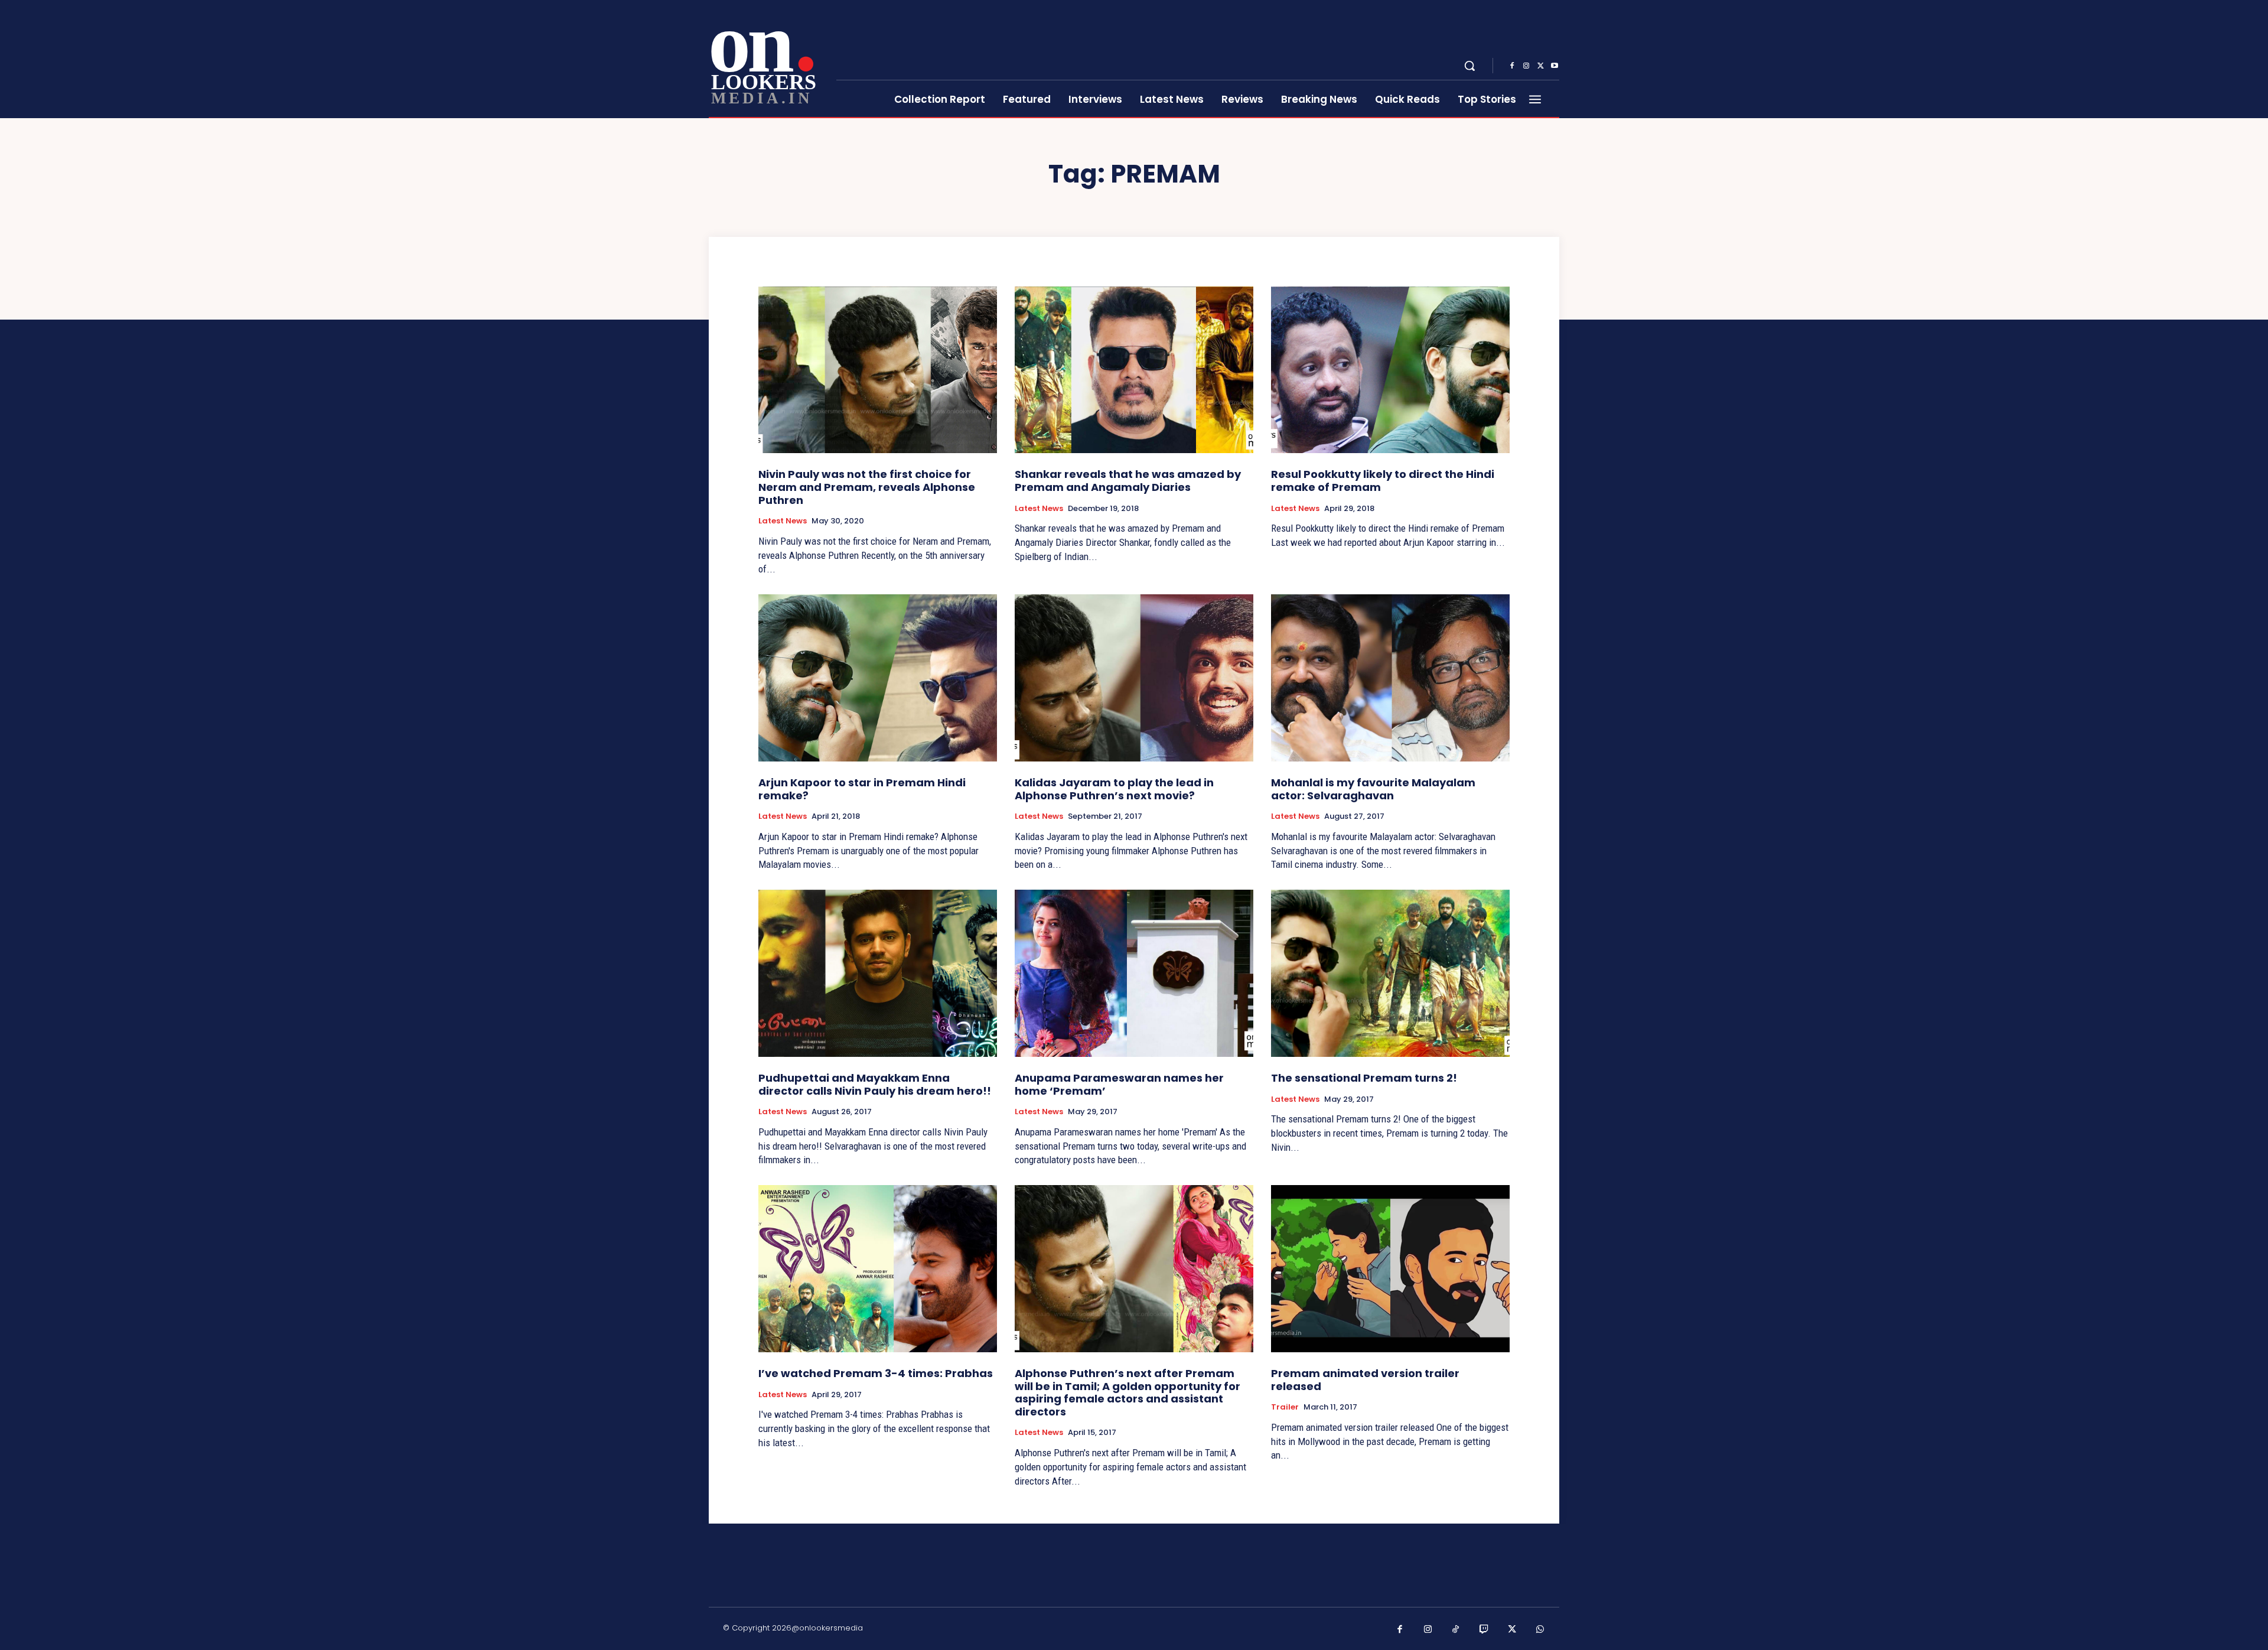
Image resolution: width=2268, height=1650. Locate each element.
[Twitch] (1484, 1630)
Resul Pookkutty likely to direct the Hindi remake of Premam (1383, 481)
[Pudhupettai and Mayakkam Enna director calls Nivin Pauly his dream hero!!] (878, 973)
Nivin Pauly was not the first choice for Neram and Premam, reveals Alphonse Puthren (867, 487)
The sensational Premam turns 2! (1364, 1078)
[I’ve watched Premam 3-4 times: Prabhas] (878, 1269)
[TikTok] (1456, 1630)
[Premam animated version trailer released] (1390, 1269)
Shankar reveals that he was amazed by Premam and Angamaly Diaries (1128, 481)
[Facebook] (1512, 66)
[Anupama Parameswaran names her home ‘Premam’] (1134, 973)
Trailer (1285, 1407)
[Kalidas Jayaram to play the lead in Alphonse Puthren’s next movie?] (1134, 678)
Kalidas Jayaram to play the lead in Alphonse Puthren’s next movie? (1114, 789)
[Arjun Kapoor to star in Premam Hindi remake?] (878, 678)
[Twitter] (1540, 66)
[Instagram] (1526, 66)
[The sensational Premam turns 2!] (1390, 973)
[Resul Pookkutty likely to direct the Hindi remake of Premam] (1390, 370)
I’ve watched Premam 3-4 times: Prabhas (876, 1373)
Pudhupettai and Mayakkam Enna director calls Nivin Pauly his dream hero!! (875, 1084)
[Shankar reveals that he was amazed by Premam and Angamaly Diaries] (1134, 370)
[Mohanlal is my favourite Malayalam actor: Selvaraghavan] (1390, 678)
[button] (1469, 66)
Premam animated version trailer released (1365, 1380)
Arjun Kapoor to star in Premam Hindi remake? (862, 789)
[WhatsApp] (1540, 1630)
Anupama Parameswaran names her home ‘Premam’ (1119, 1084)
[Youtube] (1555, 66)
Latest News (783, 521)
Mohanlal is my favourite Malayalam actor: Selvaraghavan (1373, 789)
